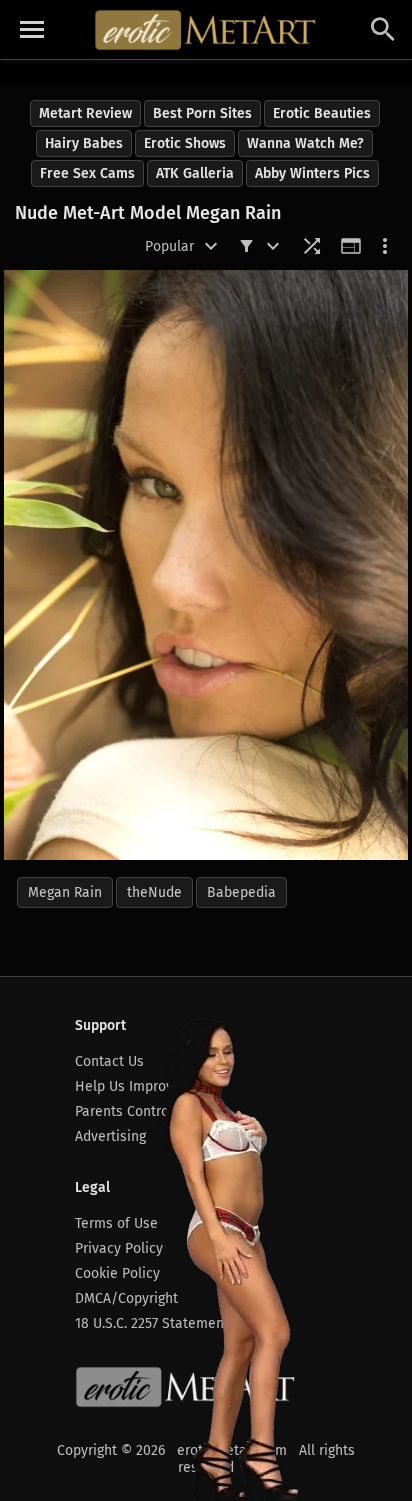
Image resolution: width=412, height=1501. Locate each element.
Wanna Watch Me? (305, 143)
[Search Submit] (383, 29)
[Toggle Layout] (351, 246)
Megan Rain (65, 892)
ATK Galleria (195, 173)
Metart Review (85, 113)
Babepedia (241, 892)
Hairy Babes (84, 143)
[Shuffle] (312, 246)
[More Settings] (385, 246)
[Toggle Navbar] (32, 30)
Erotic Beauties (322, 113)
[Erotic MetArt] (206, 30)
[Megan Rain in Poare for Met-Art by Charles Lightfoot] (206, 565)
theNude (154, 892)
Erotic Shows (185, 143)
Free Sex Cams (87, 173)
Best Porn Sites (202, 113)
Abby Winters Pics (312, 173)
